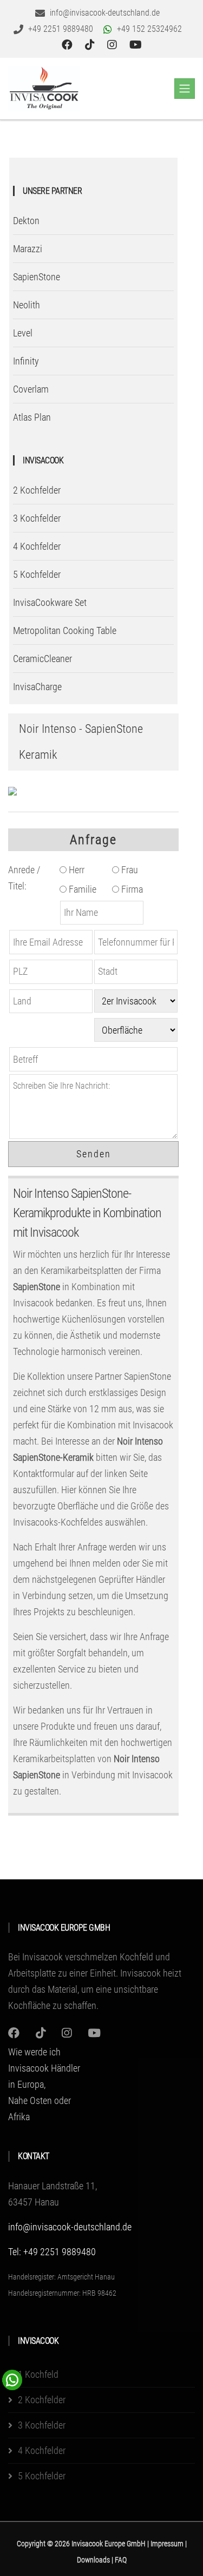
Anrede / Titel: (24, 878)
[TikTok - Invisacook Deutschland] (91, 45)
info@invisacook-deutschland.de (70, 2227)
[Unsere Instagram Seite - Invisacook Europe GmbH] (113, 45)
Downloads (94, 2560)
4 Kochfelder (37, 546)
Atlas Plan (32, 417)
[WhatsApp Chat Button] (12, 2379)
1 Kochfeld (38, 2374)
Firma (131, 889)
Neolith (27, 305)
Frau (129, 870)
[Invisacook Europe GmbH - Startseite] (44, 89)
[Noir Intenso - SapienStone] (12, 791)
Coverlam (31, 389)
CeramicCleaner (42, 659)
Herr (76, 870)
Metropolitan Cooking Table (65, 630)
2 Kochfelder (37, 490)
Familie (81, 889)
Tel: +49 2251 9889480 (52, 2252)
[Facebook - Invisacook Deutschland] (68, 45)
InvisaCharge (37, 687)
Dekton (26, 221)
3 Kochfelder (37, 518)
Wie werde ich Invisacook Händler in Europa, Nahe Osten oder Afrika (44, 2084)
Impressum (168, 2544)
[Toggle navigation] (185, 89)
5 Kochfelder (37, 574)
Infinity (26, 361)
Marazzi (28, 249)
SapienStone (37, 277)
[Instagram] (14, 2033)
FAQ (121, 2560)
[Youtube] (94, 2033)
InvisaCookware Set (50, 602)
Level (23, 333)
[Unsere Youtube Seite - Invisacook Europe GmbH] (136, 45)
